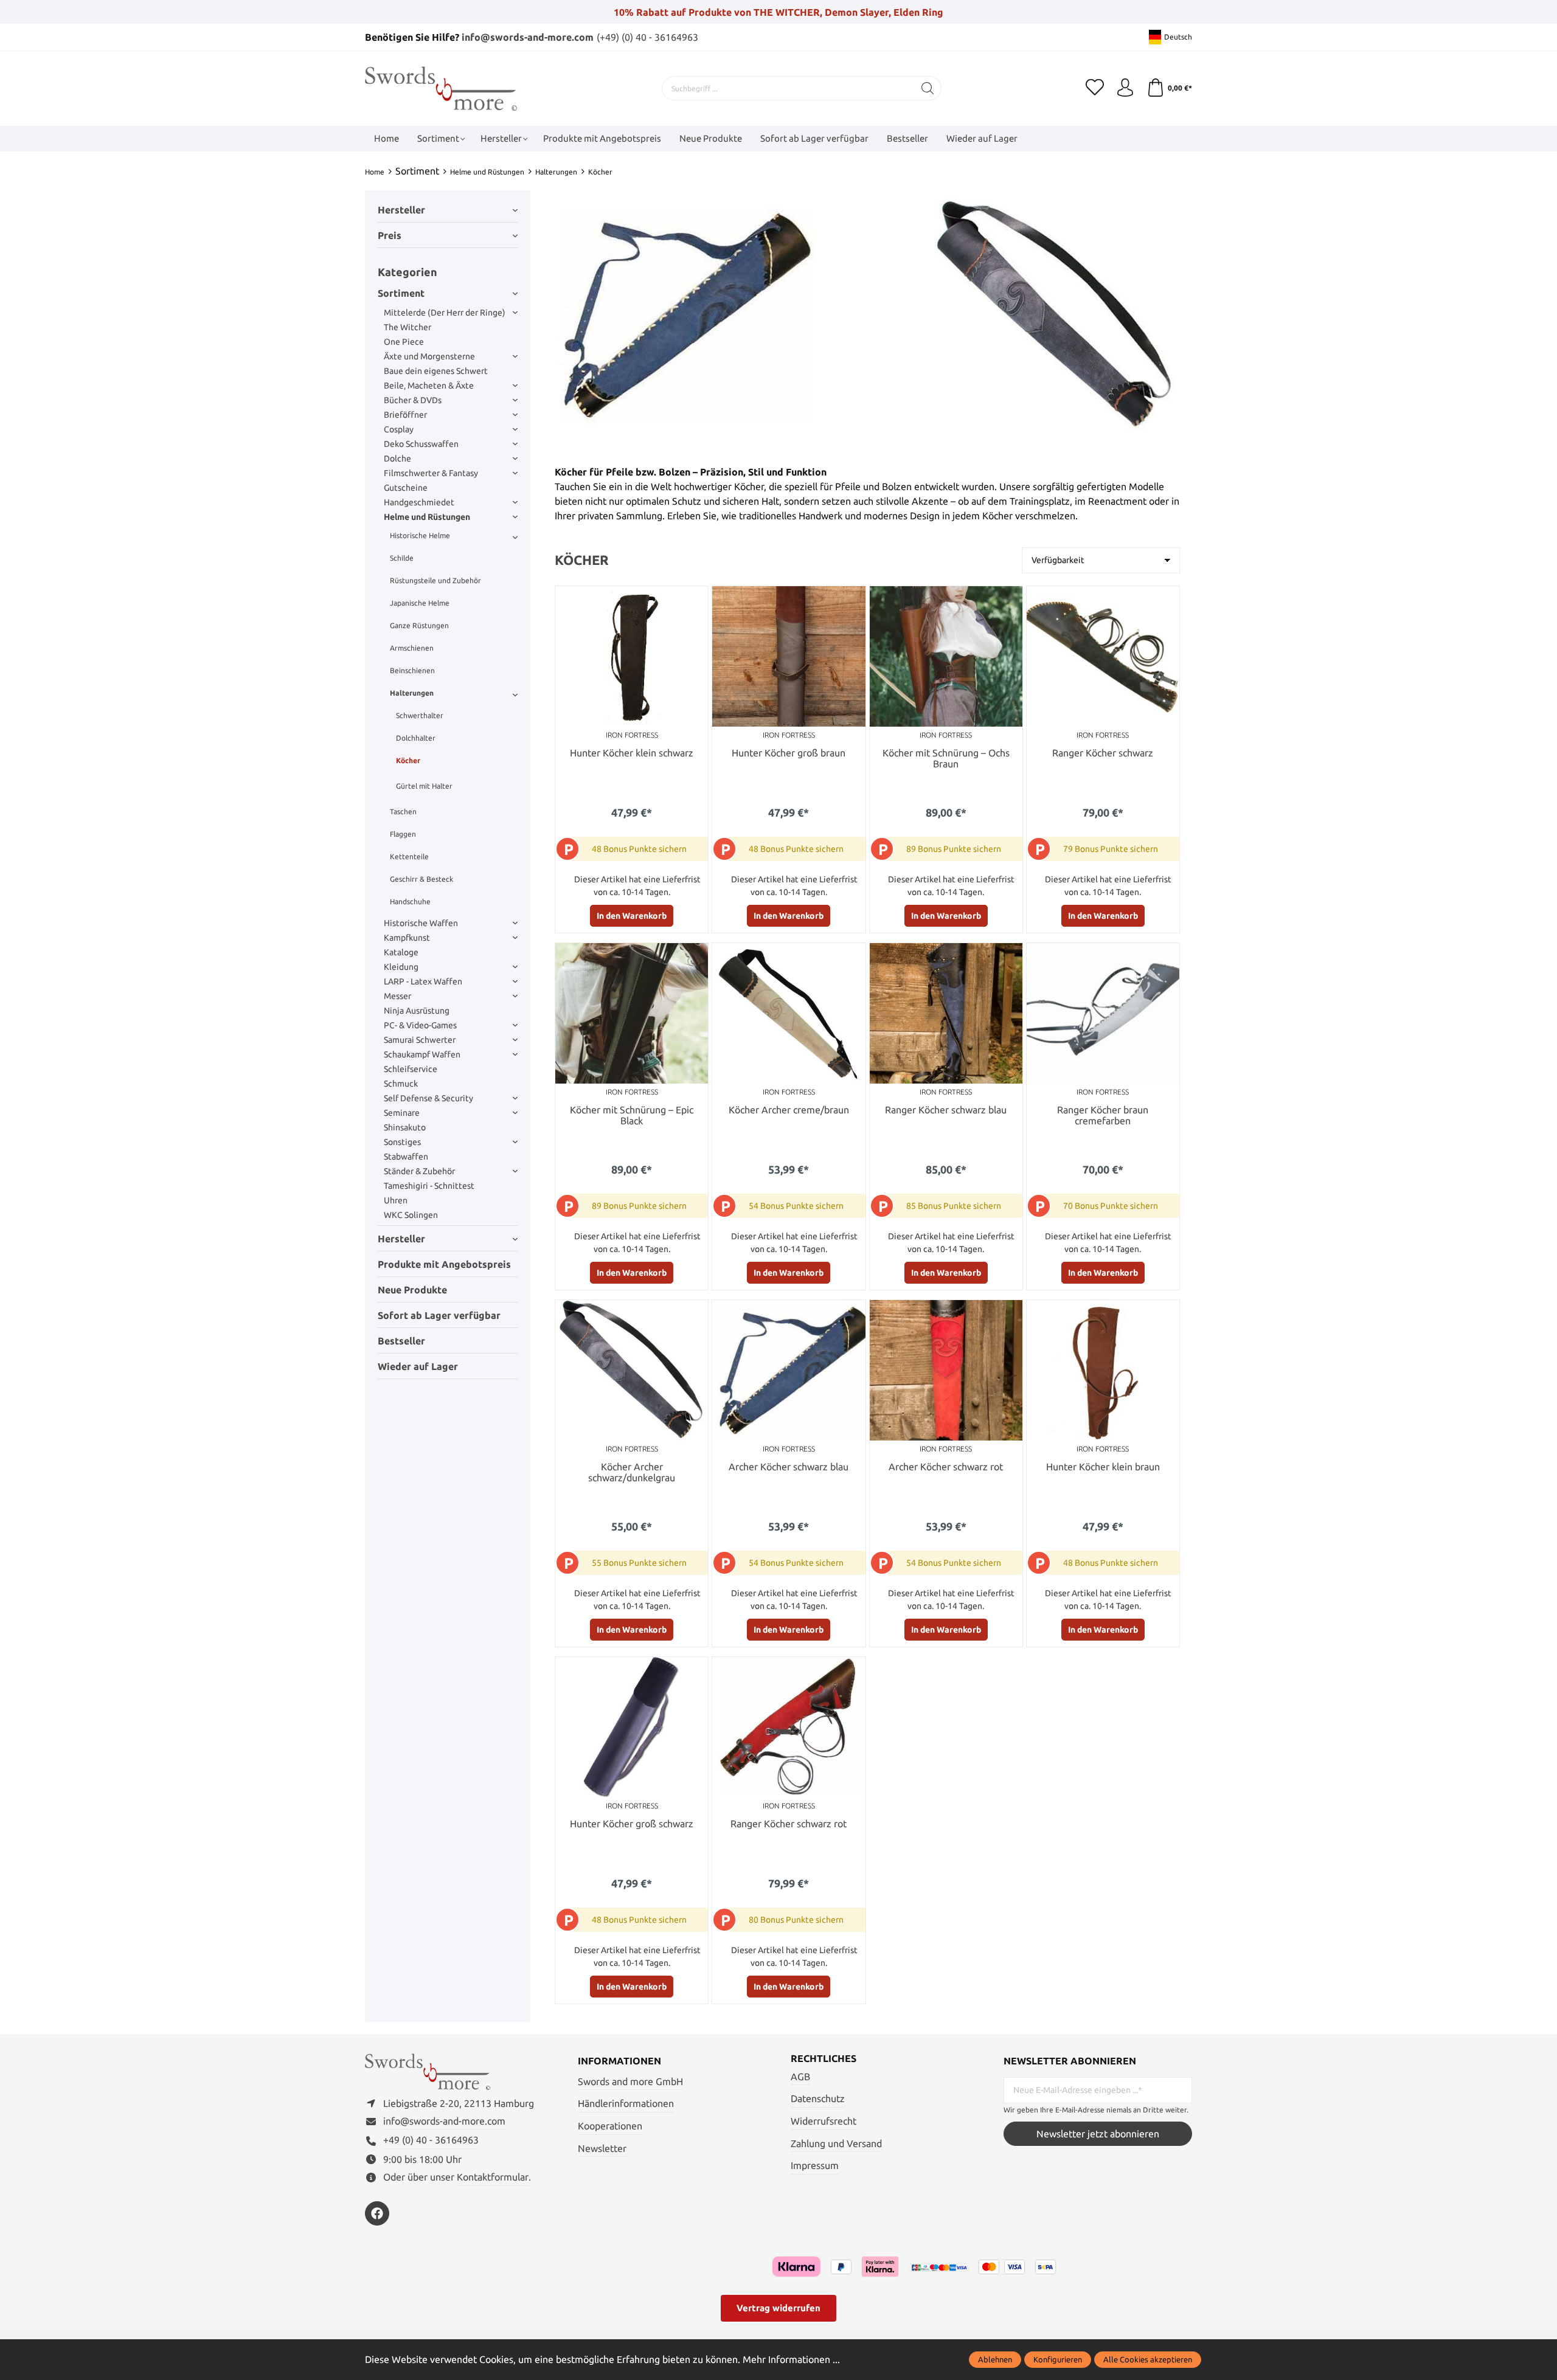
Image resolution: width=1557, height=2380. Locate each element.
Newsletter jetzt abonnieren (1098, 2134)
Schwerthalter (420, 715)
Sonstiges (402, 1142)
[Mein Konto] (1125, 88)
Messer (397, 996)
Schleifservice (411, 1069)
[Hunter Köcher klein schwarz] (632, 656)
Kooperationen (610, 2126)
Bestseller (401, 1341)
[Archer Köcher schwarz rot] (946, 1370)
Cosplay (399, 429)
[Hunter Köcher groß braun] (789, 656)
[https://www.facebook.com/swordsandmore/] (377, 2213)
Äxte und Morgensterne (429, 356)
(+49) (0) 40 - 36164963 (647, 37)
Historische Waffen (421, 923)
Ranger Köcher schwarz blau (946, 1110)
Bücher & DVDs (413, 400)
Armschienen (412, 648)
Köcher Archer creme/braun (789, 1110)
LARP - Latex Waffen (423, 981)
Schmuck (401, 1084)
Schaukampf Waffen (422, 1054)
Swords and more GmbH (630, 2081)
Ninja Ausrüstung (417, 1011)
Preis (390, 235)
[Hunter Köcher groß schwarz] (632, 1727)
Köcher (408, 760)
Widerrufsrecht (824, 2121)
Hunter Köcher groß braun (789, 753)
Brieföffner (405, 415)
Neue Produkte (412, 1290)
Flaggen (403, 834)
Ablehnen (995, 2359)
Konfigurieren (1058, 2359)
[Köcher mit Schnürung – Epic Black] (632, 1013)
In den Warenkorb (632, 916)
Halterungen (412, 693)
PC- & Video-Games (420, 1025)
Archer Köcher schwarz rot (946, 1467)
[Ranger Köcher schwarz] (1103, 656)
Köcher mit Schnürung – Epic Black (632, 1116)
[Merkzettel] (1095, 88)
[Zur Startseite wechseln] (441, 88)
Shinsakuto (405, 1127)
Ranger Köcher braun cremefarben (1103, 1116)
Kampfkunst (407, 938)
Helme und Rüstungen (427, 517)
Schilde (402, 558)
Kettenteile (409, 856)
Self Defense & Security (428, 1098)
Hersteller (401, 210)
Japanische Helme (420, 603)
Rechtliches (824, 2058)
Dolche (397, 458)
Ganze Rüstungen (419, 625)
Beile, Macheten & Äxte (429, 386)
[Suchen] (928, 88)
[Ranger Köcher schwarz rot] (789, 1727)
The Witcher (407, 327)
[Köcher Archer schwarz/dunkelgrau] (632, 1370)
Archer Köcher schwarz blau (789, 1467)
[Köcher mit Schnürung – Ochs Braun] (946, 656)
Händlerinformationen (626, 2103)
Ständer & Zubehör (419, 1171)
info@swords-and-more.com (528, 37)
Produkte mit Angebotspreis (444, 1264)
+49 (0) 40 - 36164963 (431, 2140)
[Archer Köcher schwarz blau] (789, 1370)
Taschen (403, 811)
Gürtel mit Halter (424, 786)
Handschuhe (410, 901)
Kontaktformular (493, 2177)
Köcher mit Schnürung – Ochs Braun (946, 759)
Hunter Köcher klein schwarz (632, 753)
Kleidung (401, 967)
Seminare (402, 1113)
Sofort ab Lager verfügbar (439, 1315)
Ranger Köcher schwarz (1103, 753)
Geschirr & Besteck (421, 879)
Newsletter (602, 2148)
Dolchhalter (416, 738)
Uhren (396, 1200)
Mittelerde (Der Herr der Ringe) (445, 313)
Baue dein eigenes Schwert (436, 371)
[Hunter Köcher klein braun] (1103, 1370)
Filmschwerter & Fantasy (431, 473)
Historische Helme (420, 535)
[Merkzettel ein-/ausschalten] (696, 598)
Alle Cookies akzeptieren (1148, 2359)
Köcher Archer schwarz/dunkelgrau (632, 1472)
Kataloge (401, 952)
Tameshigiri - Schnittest (429, 1186)
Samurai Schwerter (420, 1040)
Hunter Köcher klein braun (1103, 1467)
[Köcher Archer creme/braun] (789, 1013)
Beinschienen (412, 670)
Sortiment (401, 293)
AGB (800, 2077)
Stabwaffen (406, 1157)
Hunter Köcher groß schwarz (632, 1824)
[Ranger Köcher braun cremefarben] (1103, 1013)
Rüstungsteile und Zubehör (435, 580)
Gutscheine (406, 488)
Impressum (815, 2165)
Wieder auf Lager (418, 1366)
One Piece (404, 342)
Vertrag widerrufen (778, 2308)
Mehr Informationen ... (791, 2359)
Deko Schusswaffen (421, 444)
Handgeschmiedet (419, 502)
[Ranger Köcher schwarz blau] (946, 1013)
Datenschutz (818, 2098)
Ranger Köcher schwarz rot (789, 1824)
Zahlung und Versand (836, 2143)
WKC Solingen (411, 1215)
